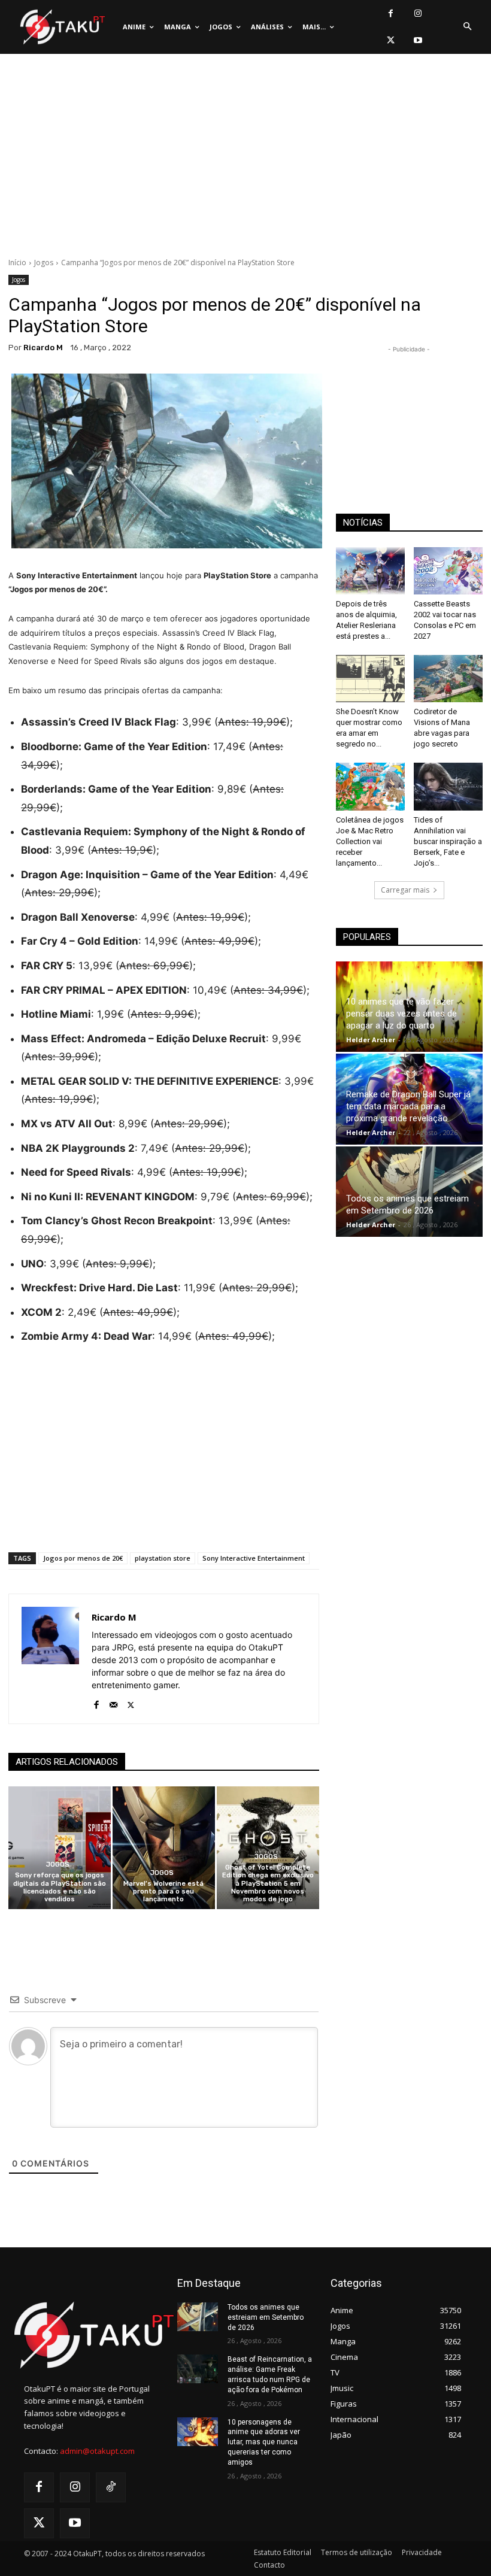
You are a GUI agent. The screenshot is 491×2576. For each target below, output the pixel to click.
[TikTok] (111, 2487)
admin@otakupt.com (97, 2451)
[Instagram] (418, 13)
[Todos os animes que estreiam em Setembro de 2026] (409, 1192)
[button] (467, 27)
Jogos (44, 263)
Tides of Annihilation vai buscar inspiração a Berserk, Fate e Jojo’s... (448, 841)
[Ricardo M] (50, 1659)
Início (17, 263)
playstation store (163, 1558)
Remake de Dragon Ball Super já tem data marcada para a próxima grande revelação (408, 1106)
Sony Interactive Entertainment (254, 1558)
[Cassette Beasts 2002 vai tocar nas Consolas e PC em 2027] (448, 571)
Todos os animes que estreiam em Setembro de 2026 (266, 2317)
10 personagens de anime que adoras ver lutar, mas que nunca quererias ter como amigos (264, 2442)
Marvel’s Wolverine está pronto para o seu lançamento (163, 1891)
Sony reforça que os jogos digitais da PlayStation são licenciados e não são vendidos (60, 1887)
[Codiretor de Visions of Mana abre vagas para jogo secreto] (448, 679)
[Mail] (113, 1702)
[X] (391, 40)
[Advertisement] (245, 159)
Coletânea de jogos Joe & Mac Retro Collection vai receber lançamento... (370, 841)
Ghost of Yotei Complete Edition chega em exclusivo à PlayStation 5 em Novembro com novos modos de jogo (268, 1883)
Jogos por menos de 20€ (83, 1558)
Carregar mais (405, 890)
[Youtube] (418, 40)
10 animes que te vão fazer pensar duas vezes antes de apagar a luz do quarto (401, 1014)
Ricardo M (43, 348)
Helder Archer (371, 1040)
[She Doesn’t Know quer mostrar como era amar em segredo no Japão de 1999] (370, 679)
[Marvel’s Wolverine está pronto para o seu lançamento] (164, 1848)
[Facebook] (391, 13)
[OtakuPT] (62, 27)
